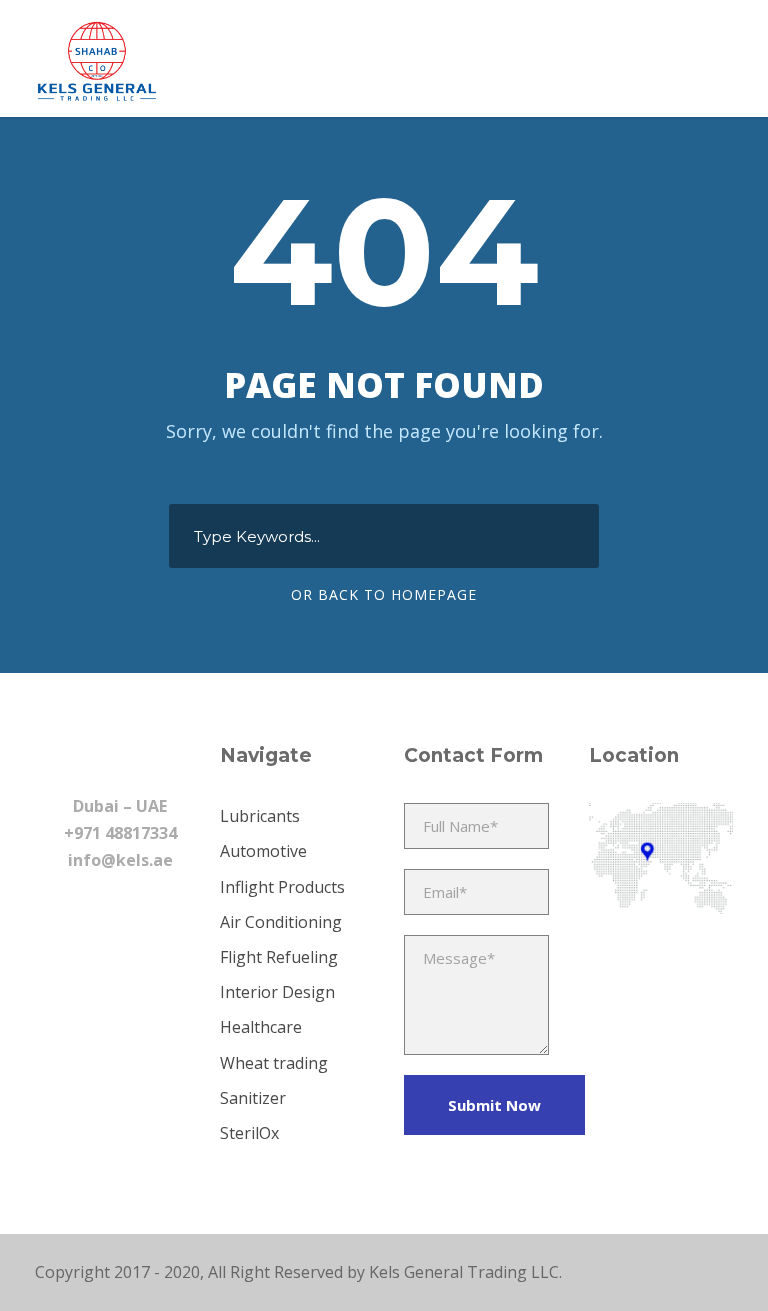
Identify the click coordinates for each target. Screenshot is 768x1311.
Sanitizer (253, 1098)
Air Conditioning (281, 922)
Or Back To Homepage (384, 594)
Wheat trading (274, 1063)
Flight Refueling (279, 957)
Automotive (263, 851)
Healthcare (261, 1027)
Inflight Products (282, 887)
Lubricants (260, 816)
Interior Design (277, 992)
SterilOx (249, 1133)
